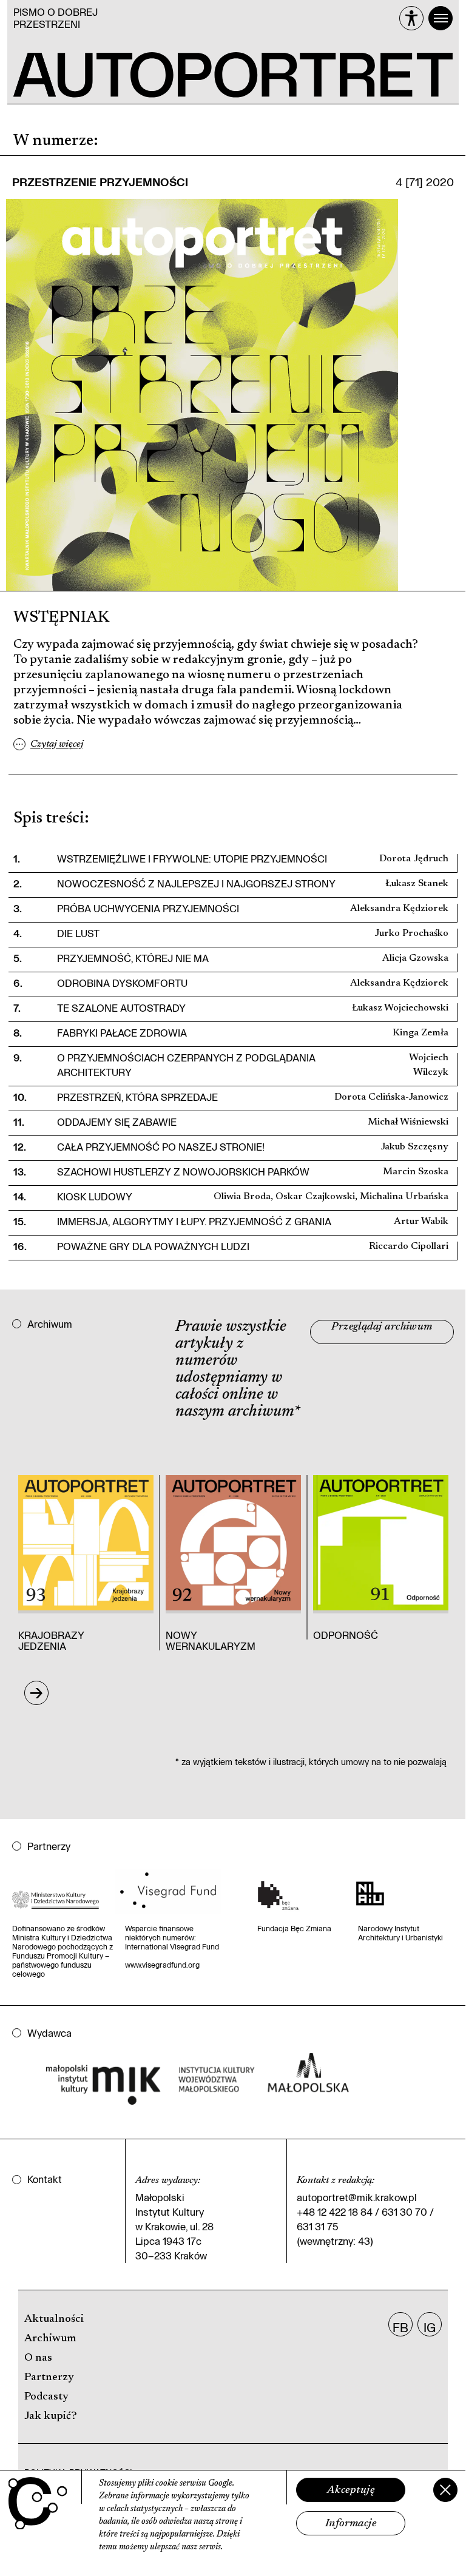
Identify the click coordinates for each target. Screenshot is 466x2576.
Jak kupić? (51, 2416)
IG (430, 2327)
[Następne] (36, 1693)
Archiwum (50, 2339)
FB (400, 2327)
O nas (38, 2358)
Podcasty (46, 2397)
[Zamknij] (445, 2490)
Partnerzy (49, 2378)
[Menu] (441, 18)
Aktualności (54, 2319)
